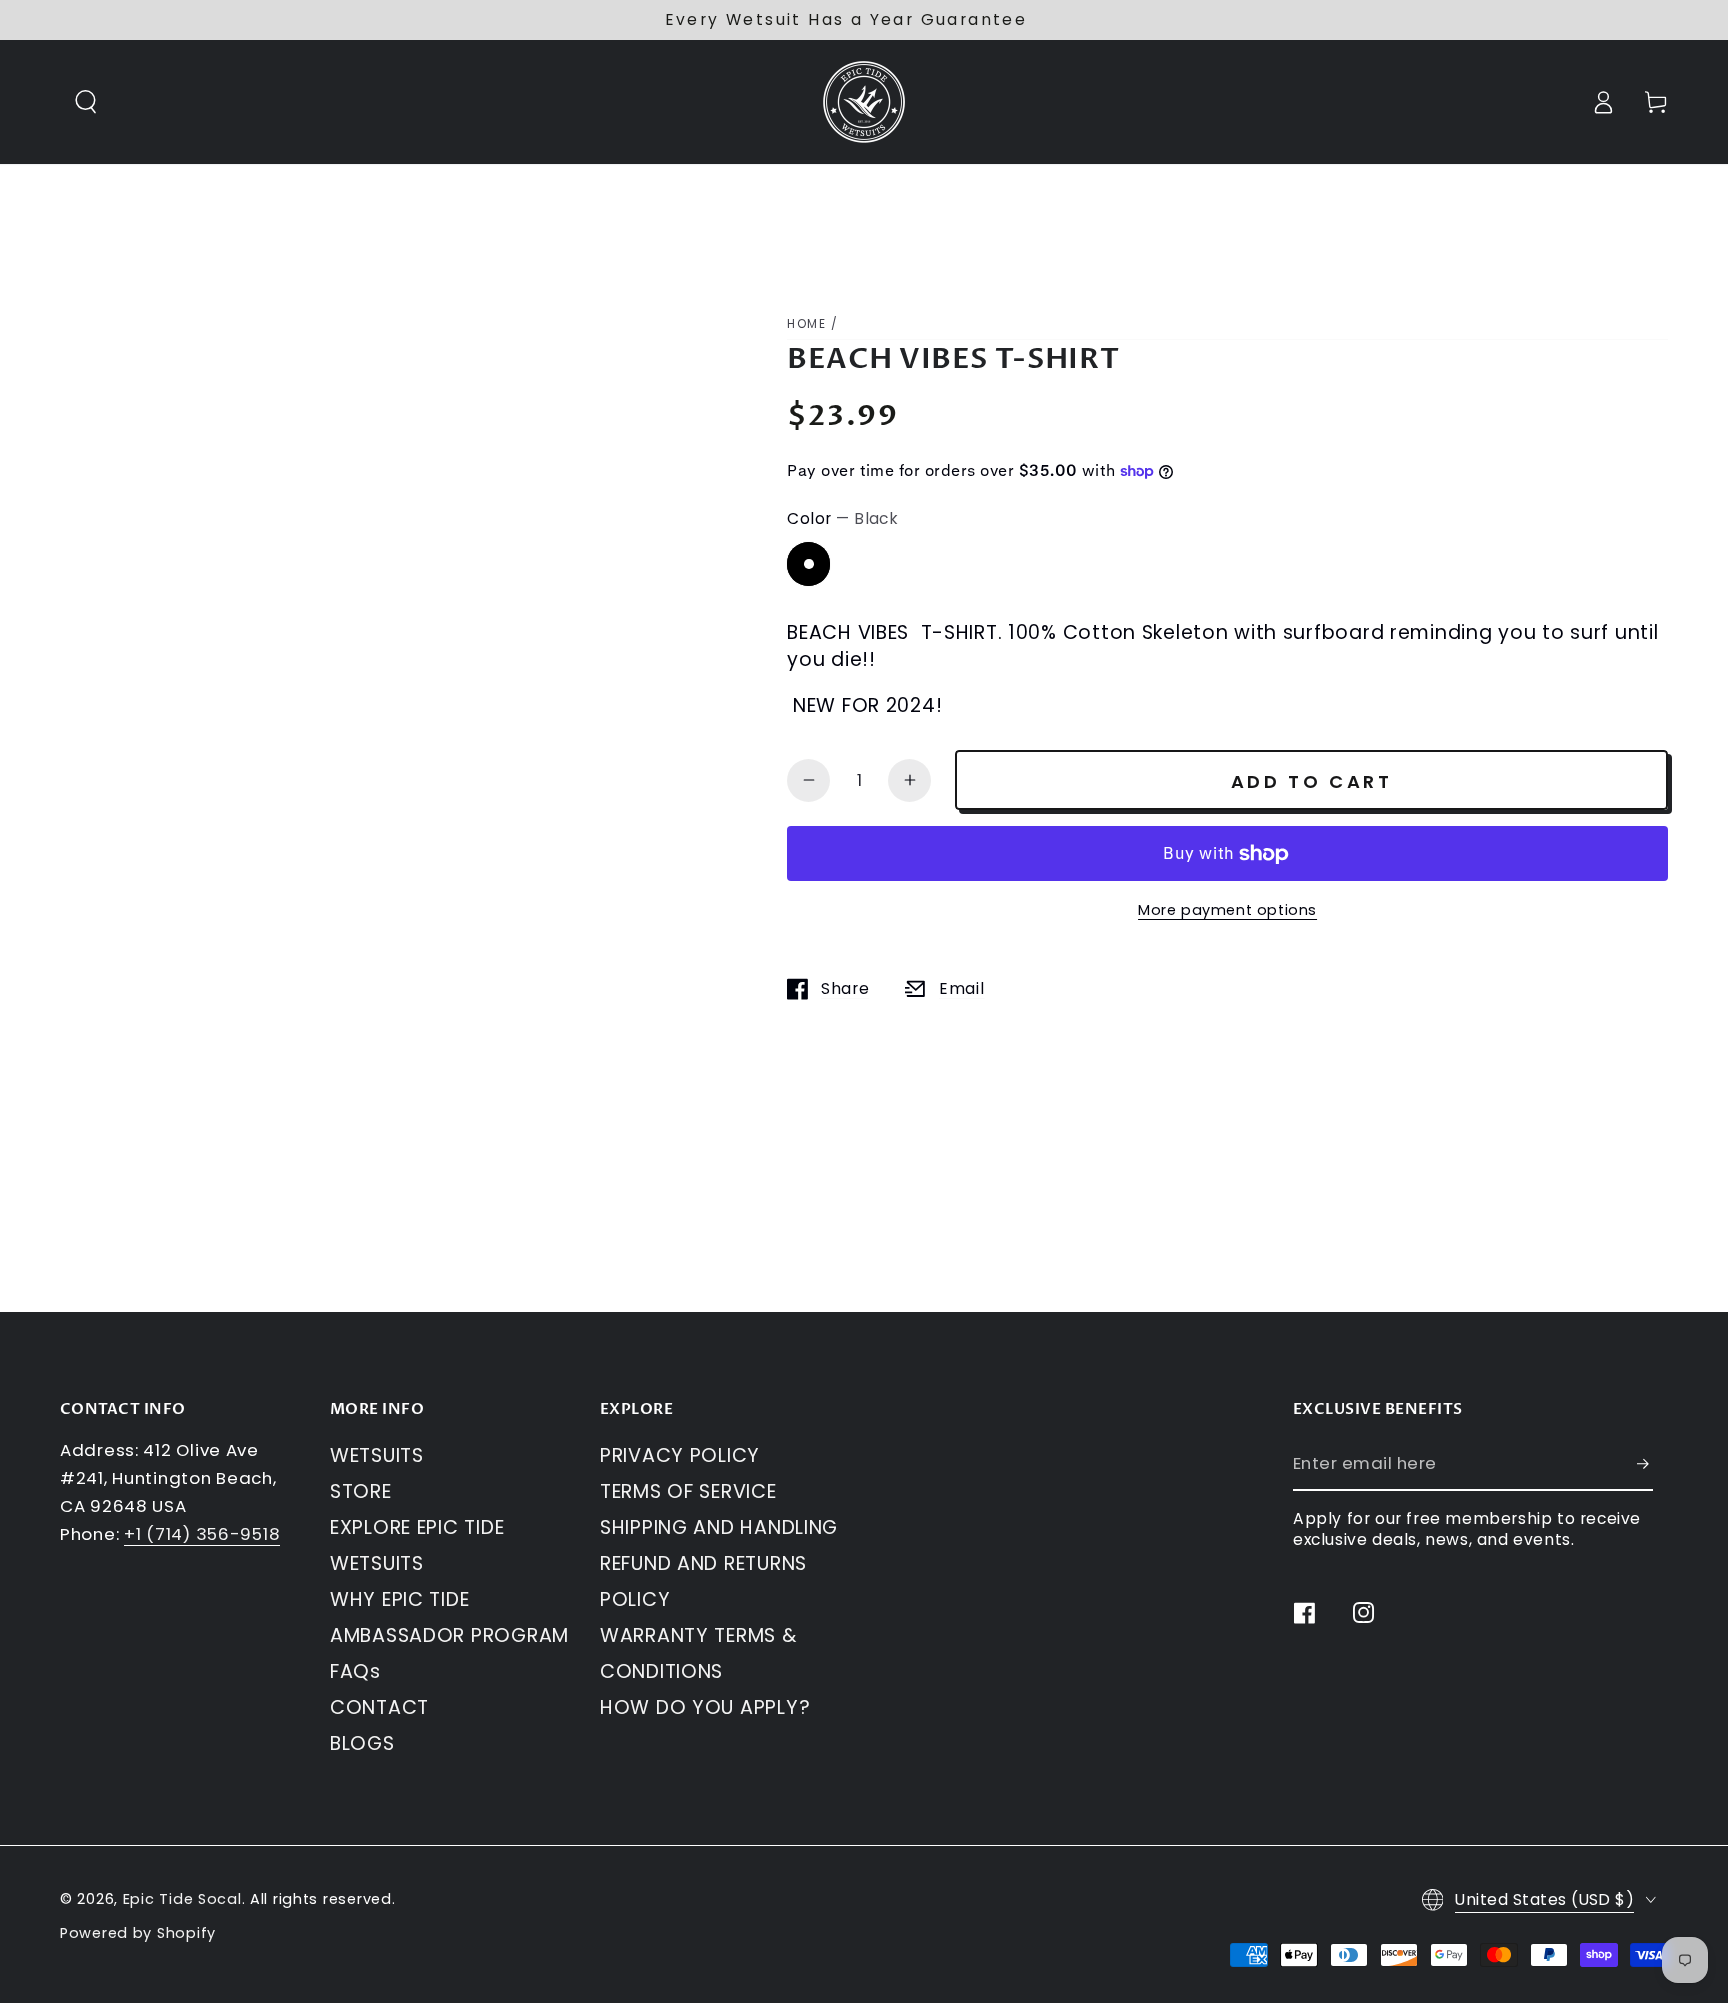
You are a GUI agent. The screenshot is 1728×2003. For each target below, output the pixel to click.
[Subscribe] (1645, 1463)
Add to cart (1312, 781)
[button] (86, 102)
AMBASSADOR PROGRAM (449, 1635)
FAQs (355, 1671)
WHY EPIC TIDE (399, 1599)
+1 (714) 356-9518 (202, 1534)
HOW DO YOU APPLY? (705, 1707)
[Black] (808, 563)
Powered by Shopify (138, 1933)
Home (806, 323)
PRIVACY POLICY (680, 1455)
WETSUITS (377, 1455)
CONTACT (379, 1707)
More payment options (1227, 910)
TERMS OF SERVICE (688, 1491)
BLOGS (362, 1743)
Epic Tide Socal (182, 1899)
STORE (361, 1491)
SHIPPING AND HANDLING (719, 1527)
